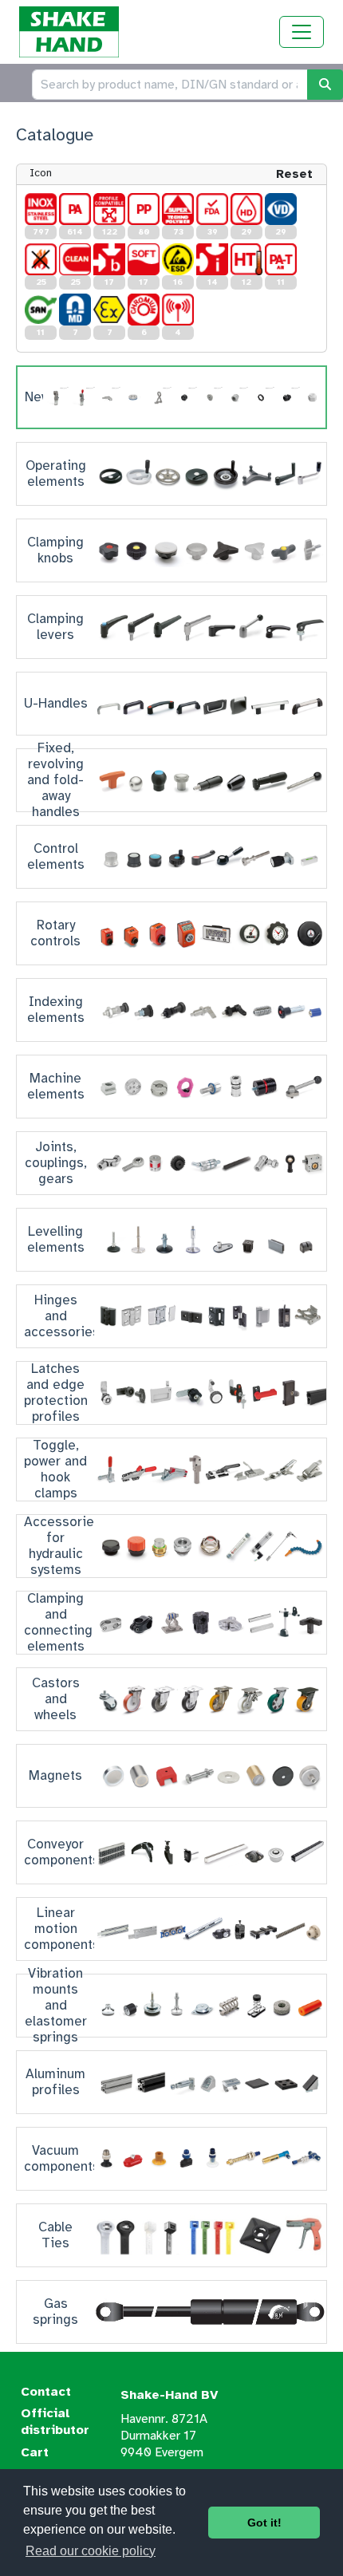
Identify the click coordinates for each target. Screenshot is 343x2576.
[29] (246, 209)
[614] (75, 209)
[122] (109, 209)
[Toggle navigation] (302, 32)
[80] (144, 209)
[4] (178, 310)
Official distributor (55, 2422)
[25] (41, 259)
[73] (178, 209)
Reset (294, 174)
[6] (144, 310)
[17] (109, 259)
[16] (178, 259)
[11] (281, 259)
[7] (75, 310)
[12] (246, 259)
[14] (212, 259)
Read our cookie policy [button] (91, 2551)
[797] (41, 209)
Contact (46, 2392)
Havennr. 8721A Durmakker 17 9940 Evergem (164, 2436)
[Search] (325, 85)
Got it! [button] (264, 2523)
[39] (212, 209)
